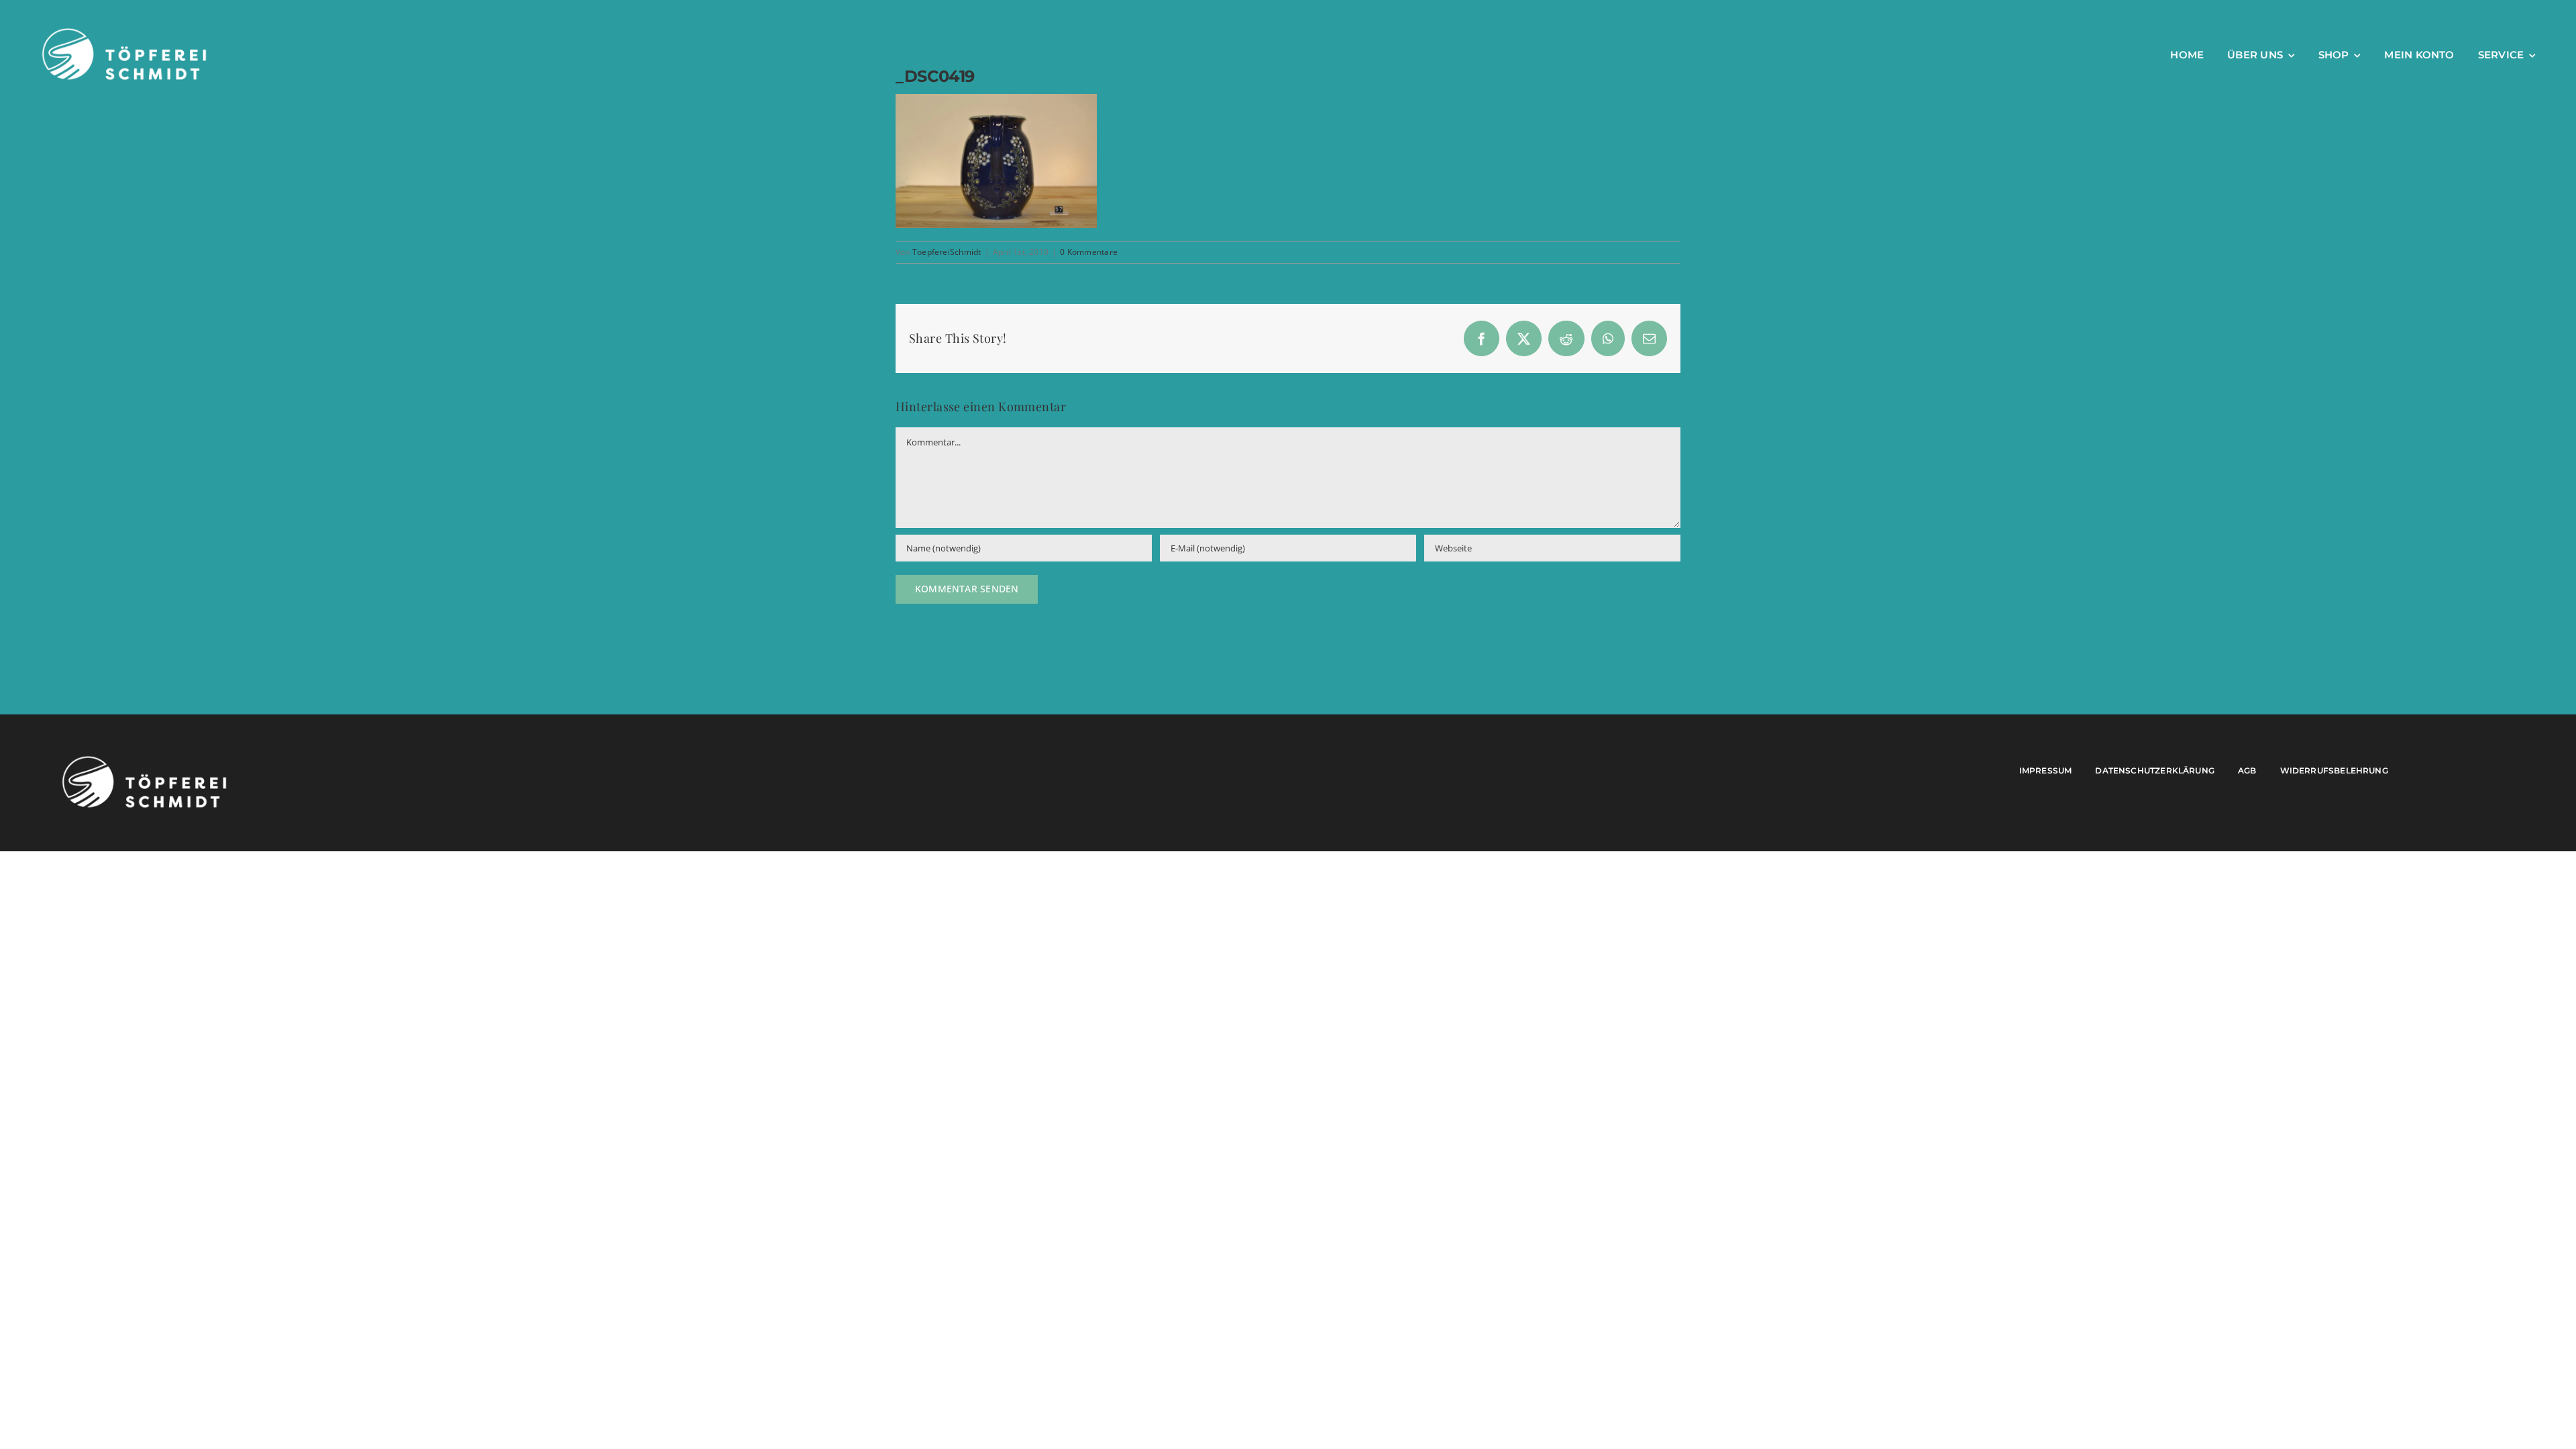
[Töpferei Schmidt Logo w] (144, 759)
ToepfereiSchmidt (947, 252)
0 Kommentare (1089, 252)
